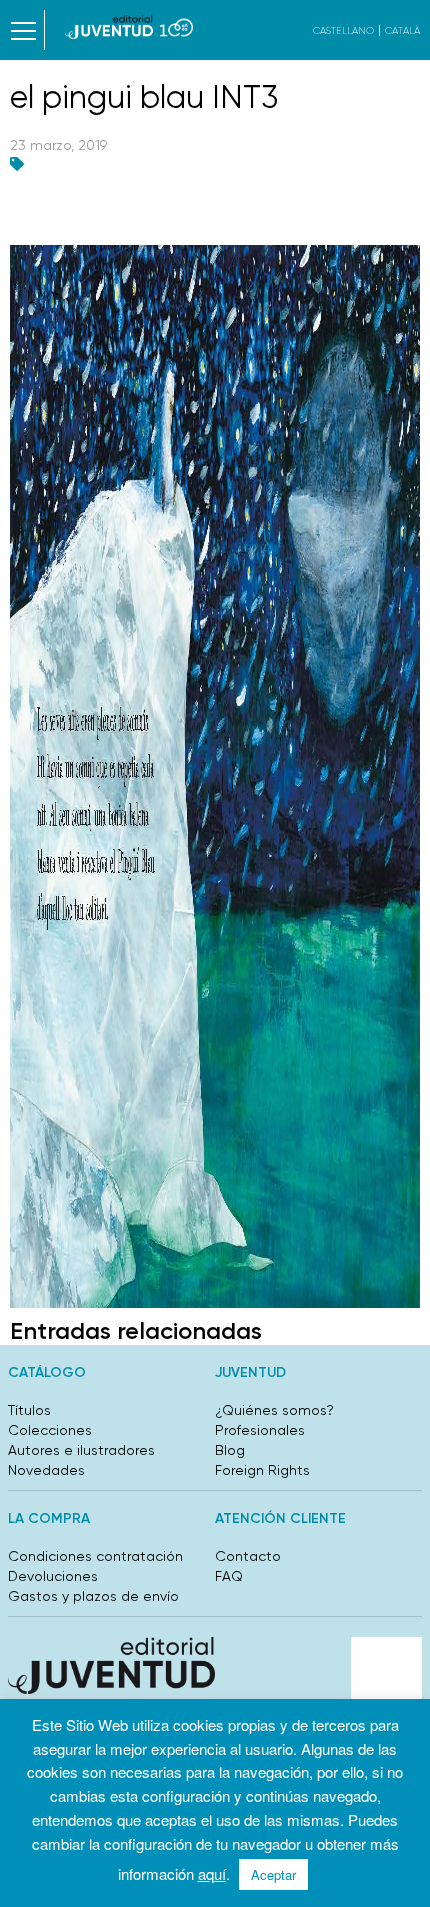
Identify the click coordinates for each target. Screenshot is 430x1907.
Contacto (248, 1556)
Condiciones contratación (95, 1556)
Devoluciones (53, 1576)
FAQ (229, 1576)
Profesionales (260, 1430)
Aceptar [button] (273, 1874)
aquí (212, 1873)
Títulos (29, 1410)
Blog (230, 1450)
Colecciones (50, 1430)
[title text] (129, 27)
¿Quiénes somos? (274, 1410)
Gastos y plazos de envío (93, 1596)
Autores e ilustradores (81, 1450)
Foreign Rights (262, 1470)
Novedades (46, 1470)
